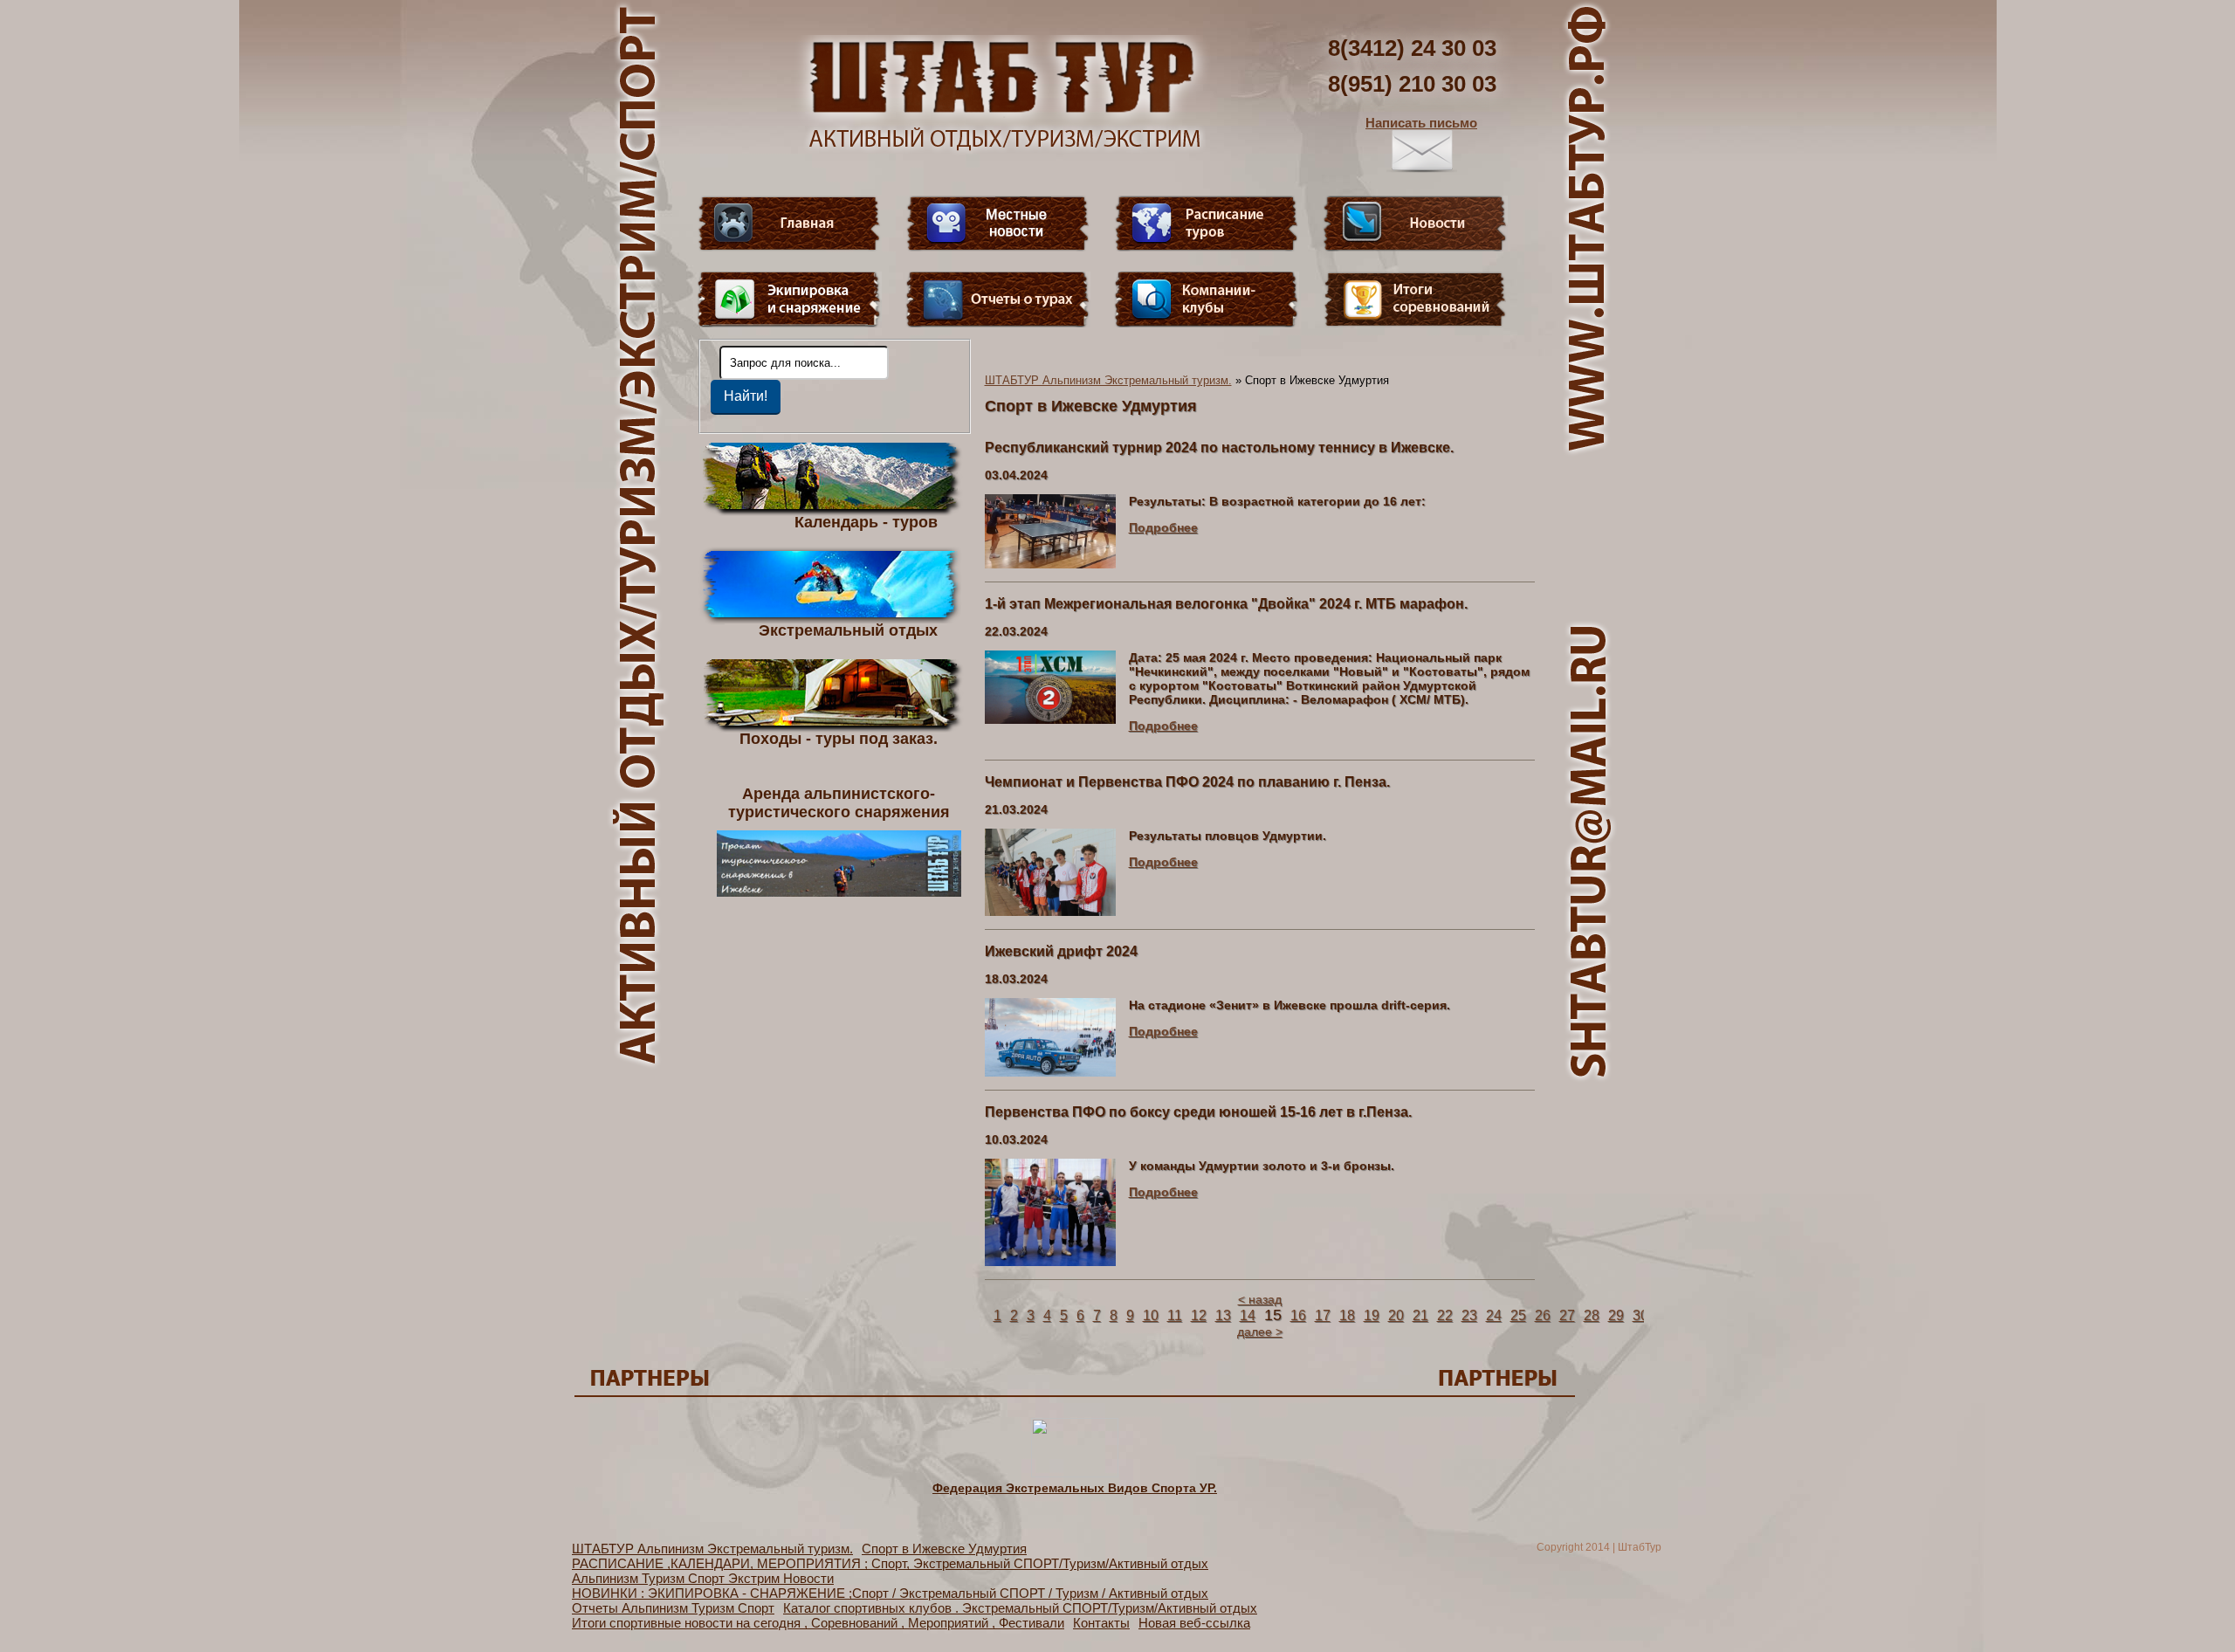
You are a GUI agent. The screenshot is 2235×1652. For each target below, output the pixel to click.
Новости (1415, 224)
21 (1420, 1315)
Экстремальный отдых (848, 630)
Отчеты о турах (998, 299)
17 (1323, 1315)
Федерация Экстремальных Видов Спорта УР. (1075, 1488)
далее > (1260, 1332)
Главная (789, 224)
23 (1469, 1315)
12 (1199, 1315)
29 (1616, 1315)
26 (1543, 1315)
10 (1151, 1315)
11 (1175, 1315)
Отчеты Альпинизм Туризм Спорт (673, 1608)
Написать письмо (1421, 123)
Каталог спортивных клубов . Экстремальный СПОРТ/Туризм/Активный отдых (1020, 1608)
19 (1372, 1315)
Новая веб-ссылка (1194, 1623)
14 (1248, 1315)
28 (1592, 1315)
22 (1445, 1315)
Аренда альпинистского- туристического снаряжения (839, 803)
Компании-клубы (1207, 299)
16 (1298, 1315)
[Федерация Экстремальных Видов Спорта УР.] (1075, 1473)
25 (1518, 1315)
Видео (998, 224)
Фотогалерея (1415, 299)
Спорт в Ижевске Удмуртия (944, 1549)
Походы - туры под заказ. (839, 738)
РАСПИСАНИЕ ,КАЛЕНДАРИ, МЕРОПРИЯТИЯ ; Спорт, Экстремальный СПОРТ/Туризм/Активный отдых (890, 1563)
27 (1567, 1315)
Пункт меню (789, 299)
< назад (1260, 1299)
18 (1347, 1315)
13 (1223, 1315)
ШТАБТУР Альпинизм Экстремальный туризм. (1108, 380)
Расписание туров (1207, 224)
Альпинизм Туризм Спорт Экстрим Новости (703, 1578)
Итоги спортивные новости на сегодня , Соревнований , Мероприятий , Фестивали (818, 1623)
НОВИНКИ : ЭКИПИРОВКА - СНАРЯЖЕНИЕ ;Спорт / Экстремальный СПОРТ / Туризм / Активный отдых (890, 1593)
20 (1396, 1315)
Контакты (1101, 1623)
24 (1494, 1315)
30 (1640, 1315)
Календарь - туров (866, 521)
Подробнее (1163, 527)
